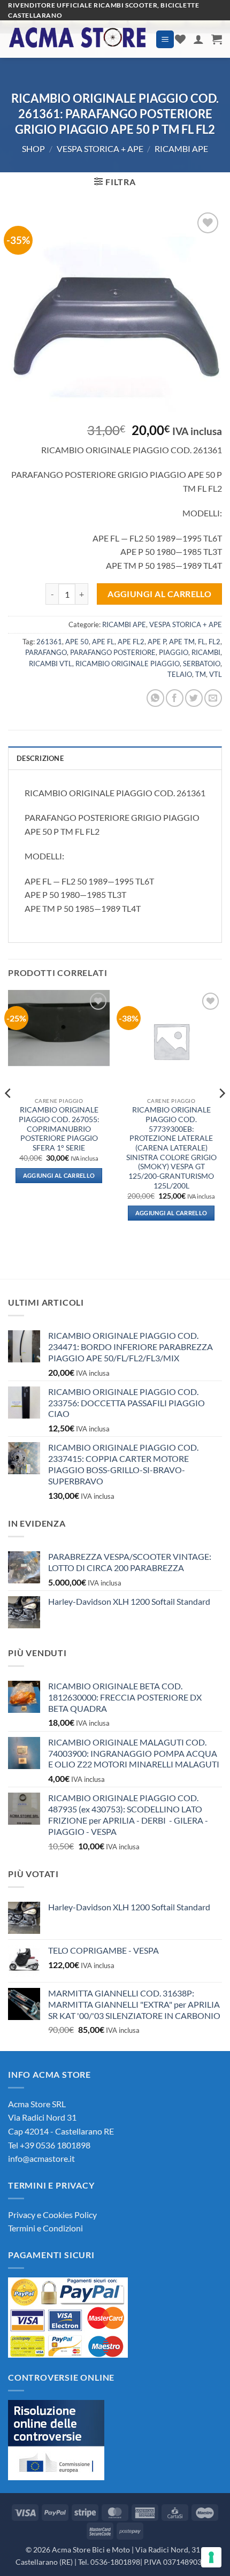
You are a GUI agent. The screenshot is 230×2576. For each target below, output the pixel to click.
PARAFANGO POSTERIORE (113, 652)
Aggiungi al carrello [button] (59, 1175)
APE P (157, 642)
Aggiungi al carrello (159, 594)
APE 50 (77, 642)
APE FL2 (131, 642)
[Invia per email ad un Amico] (213, 698)
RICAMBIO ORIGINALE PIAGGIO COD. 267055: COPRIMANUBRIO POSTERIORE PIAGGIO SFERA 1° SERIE (59, 1129)
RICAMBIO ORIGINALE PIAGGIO (128, 664)
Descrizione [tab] (40, 758)
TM (201, 674)
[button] (165, 39)
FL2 (214, 642)
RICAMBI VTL (51, 664)
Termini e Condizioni (45, 2228)
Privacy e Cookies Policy (52, 2215)
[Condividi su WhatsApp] (155, 698)
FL (202, 642)
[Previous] (9, 1115)
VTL (216, 674)
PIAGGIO (174, 652)
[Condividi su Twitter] (194, 698)
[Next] (221, 1115)
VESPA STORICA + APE (100, 148)
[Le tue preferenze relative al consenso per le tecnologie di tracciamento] (211, 2557)
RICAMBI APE (181, 148)
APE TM (182, 642)
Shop (33, 148)
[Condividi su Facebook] (175, 698)
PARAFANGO (46, 652)
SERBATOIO (202, 664)
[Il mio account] (198, 39)
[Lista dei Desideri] (180, 39)
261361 (49, 642)
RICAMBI (206, 652)
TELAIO (180, 674)
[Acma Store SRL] (78, 39)
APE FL (103, 642)
